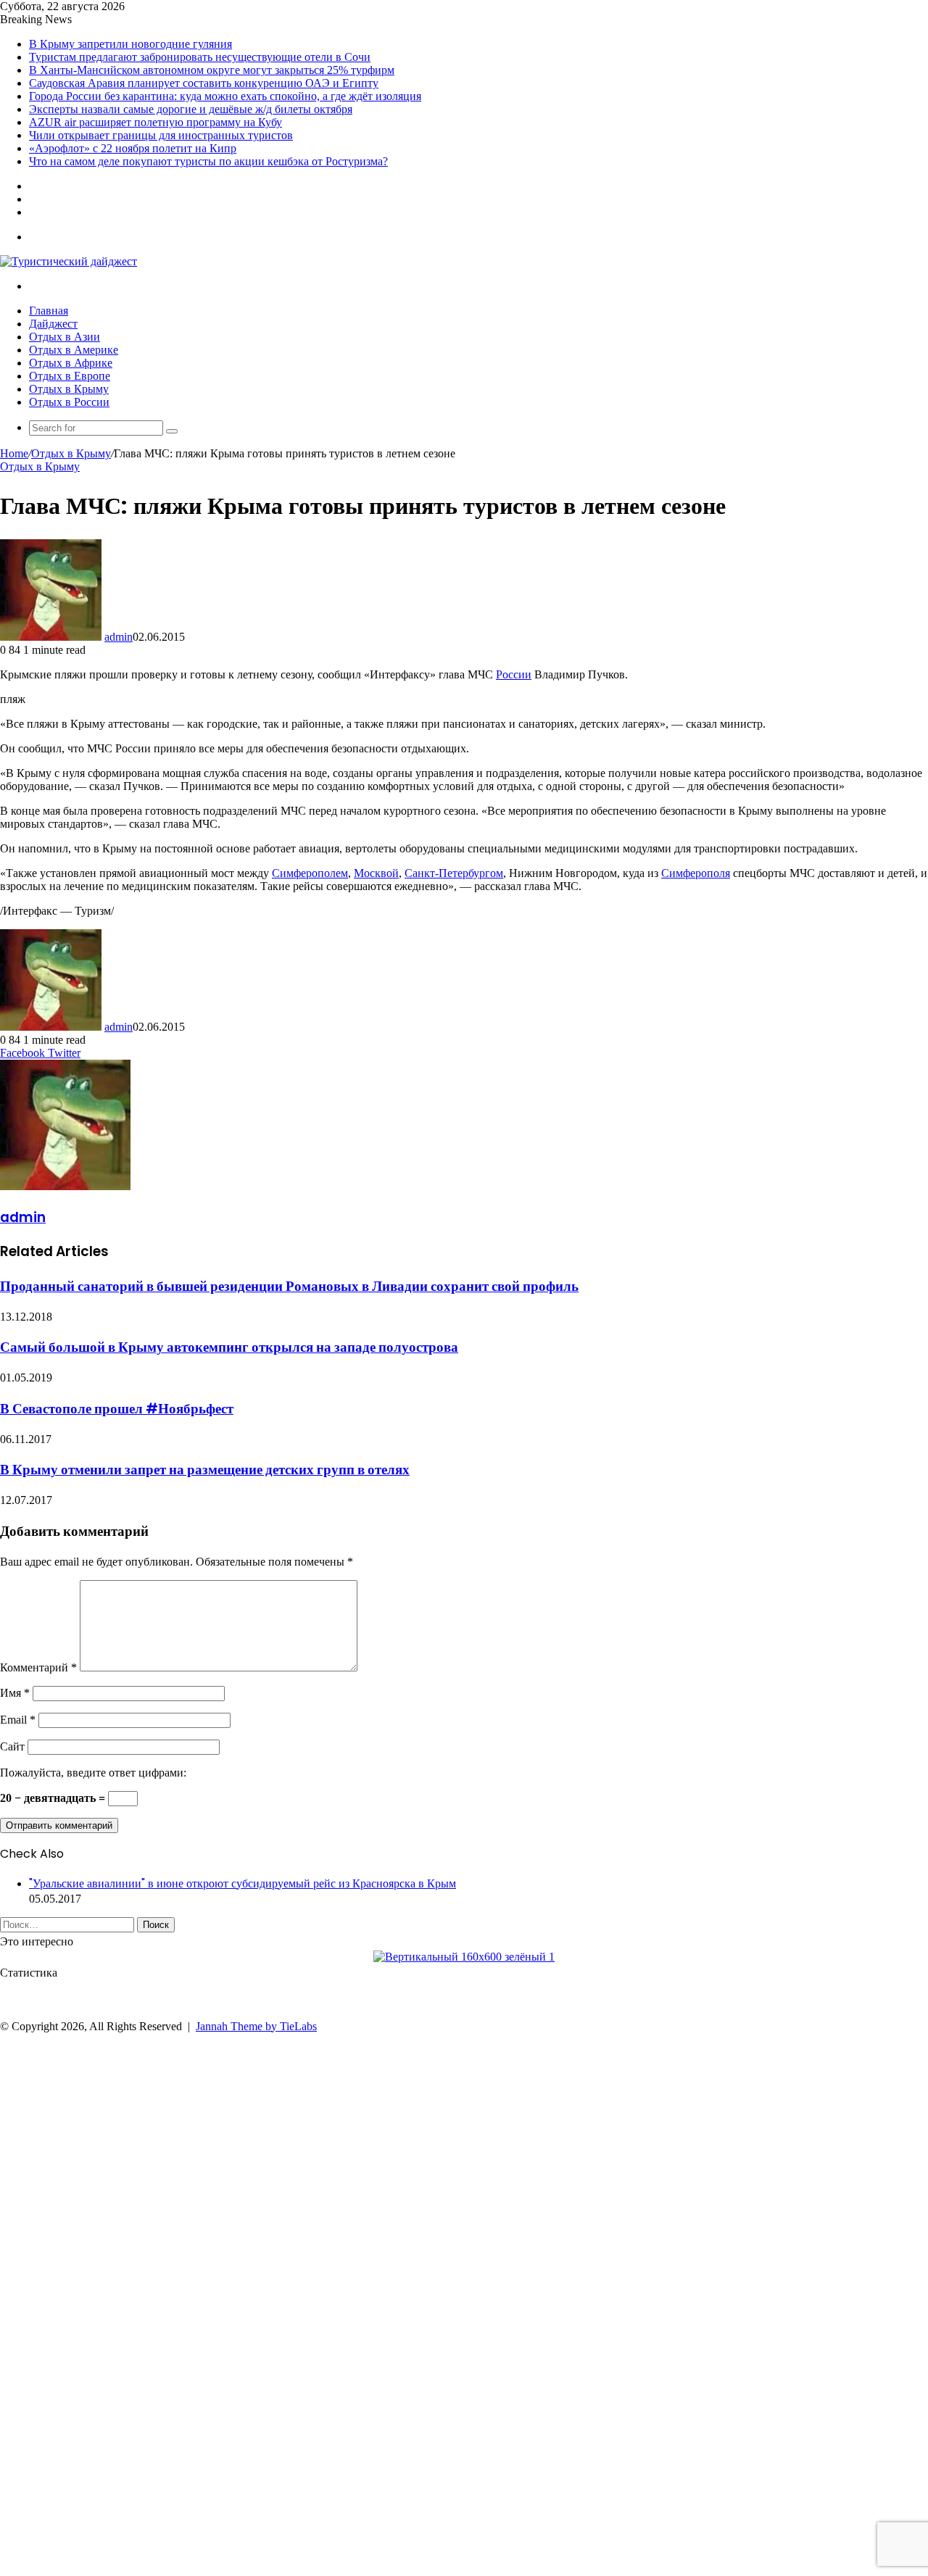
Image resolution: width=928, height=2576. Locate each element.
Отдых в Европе (70, 376)
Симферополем (310, 873)
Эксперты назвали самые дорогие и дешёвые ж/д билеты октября (191, 109)
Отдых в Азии (65, 337)
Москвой (376, 873)
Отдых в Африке (71, 363)
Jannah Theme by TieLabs (256, 2026)
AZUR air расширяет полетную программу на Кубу (156, 122)
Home (14, 453)
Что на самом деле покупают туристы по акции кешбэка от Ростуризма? (208, 161)
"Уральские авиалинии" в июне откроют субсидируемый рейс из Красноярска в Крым (243, 1883)
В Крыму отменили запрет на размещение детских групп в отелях (205, 1470)
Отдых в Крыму (69, 389)
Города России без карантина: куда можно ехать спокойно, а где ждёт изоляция (225, 96)
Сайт (12, 1746)
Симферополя (696, 873)
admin (119, 637)
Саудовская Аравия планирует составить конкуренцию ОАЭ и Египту (204, 83)
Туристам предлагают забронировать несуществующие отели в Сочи (200, 57)
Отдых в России (69, 402)
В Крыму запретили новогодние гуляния (130, 44)
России (514, 674)
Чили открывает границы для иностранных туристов (161, 135)
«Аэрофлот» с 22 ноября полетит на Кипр (133, 148)
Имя (15, 1693)
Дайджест (53, 324)
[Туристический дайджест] (69, 261)
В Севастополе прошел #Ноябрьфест (117, 1409)
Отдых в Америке (74, 350)
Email (18, 1720)
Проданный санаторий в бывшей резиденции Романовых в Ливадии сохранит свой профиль (289, 1286)
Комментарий (38, 1667)
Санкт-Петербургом (454, 873)
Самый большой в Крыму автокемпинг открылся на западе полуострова (229, 1347)
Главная (49, 311)
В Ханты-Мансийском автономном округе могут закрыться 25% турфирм (212, 70)
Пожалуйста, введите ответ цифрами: (93, 1773)
